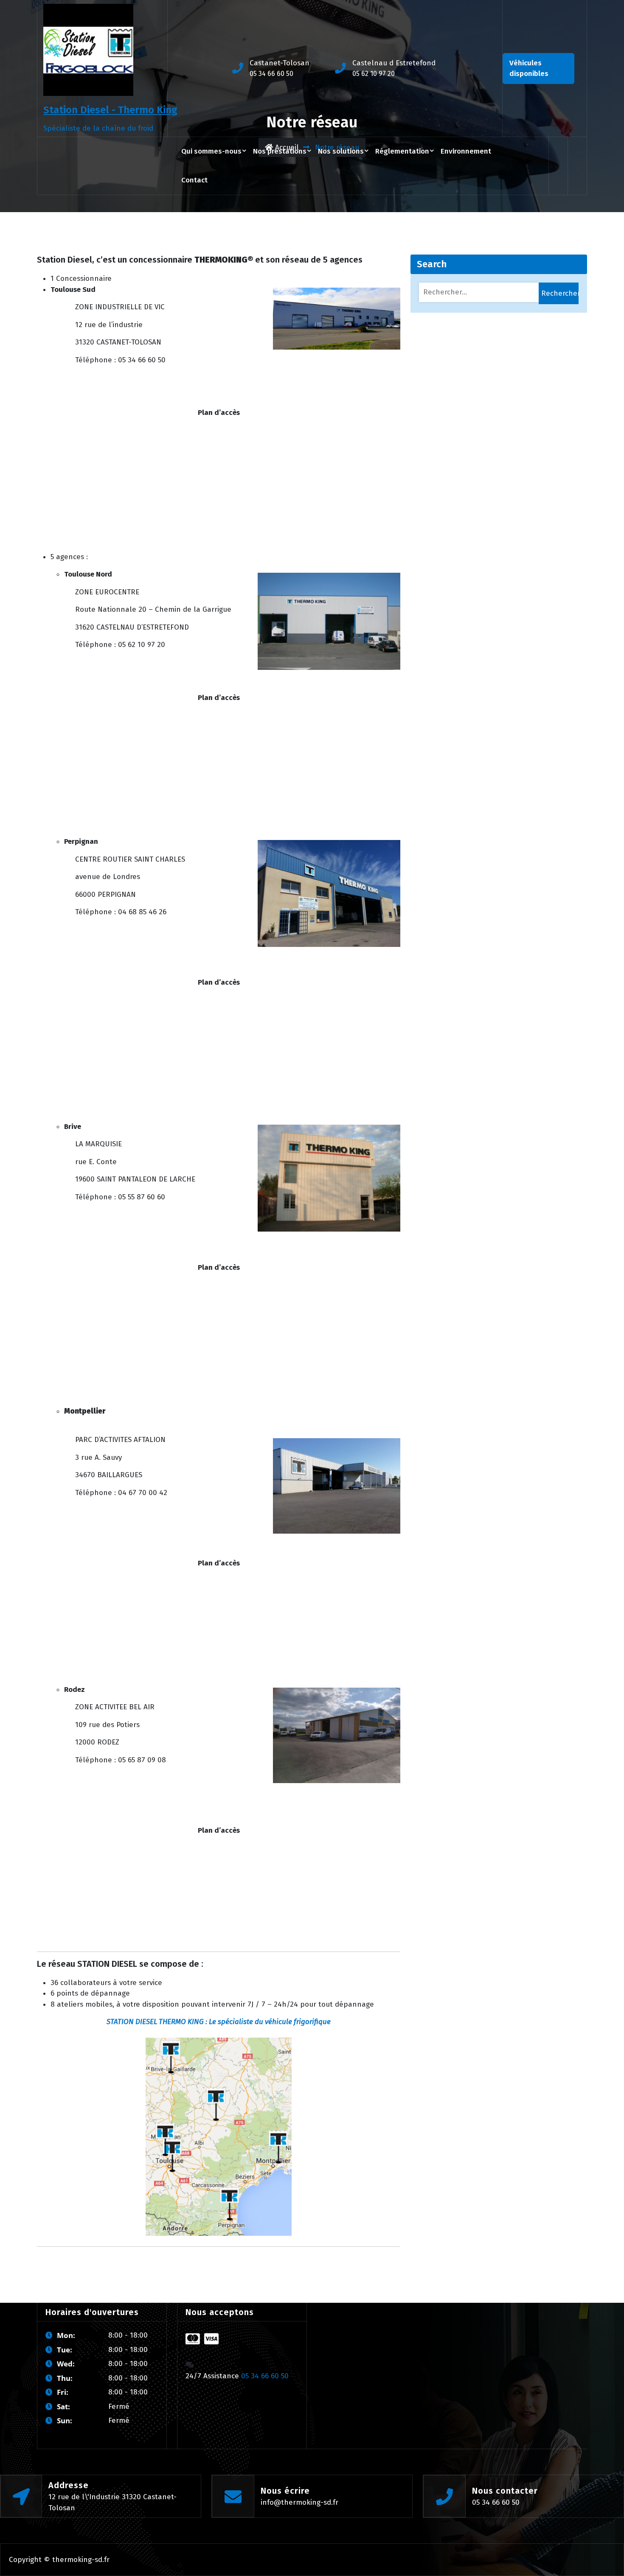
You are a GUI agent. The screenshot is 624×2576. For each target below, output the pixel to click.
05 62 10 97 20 (374, 74)
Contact (194, 180)
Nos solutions (341, 151)
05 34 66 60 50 (271, 74)
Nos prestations (280, 151)
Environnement (466, 151)
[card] (193, 2339)
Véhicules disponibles (529, 69)
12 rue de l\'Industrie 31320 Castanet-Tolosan (112, 2502)
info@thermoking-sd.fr (299, 2502)
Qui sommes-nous (211, 151)
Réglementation (402, 151)
